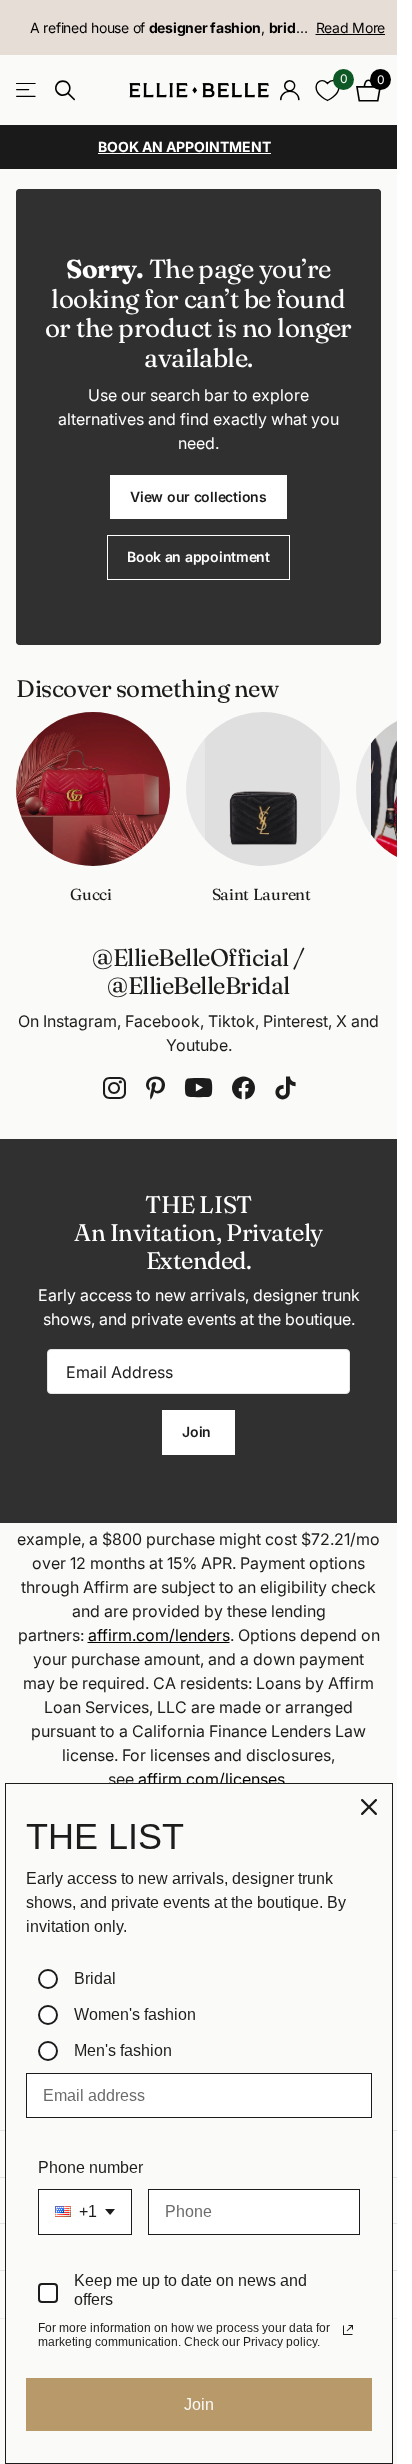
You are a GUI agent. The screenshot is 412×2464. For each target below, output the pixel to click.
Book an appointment (198, 556)
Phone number (90, 2167)
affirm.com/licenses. (213, 1779)
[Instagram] (114, 1088)
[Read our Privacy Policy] (348, 2330)
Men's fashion (123, 2050)
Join (198, 1431)
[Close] (369, 1807)
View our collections (198, 496)
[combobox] (85, 2211)
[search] (65, 90)
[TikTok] (285, 1088)
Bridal (95, 1978)
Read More (350, 27)
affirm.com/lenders (159, 1635)
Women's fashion (135, 2014)
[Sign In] (289, 90)
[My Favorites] (327, 90)
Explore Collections (27, 90)
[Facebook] (243, 1088)
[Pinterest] (155, 1088)
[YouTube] (198, 1087)
